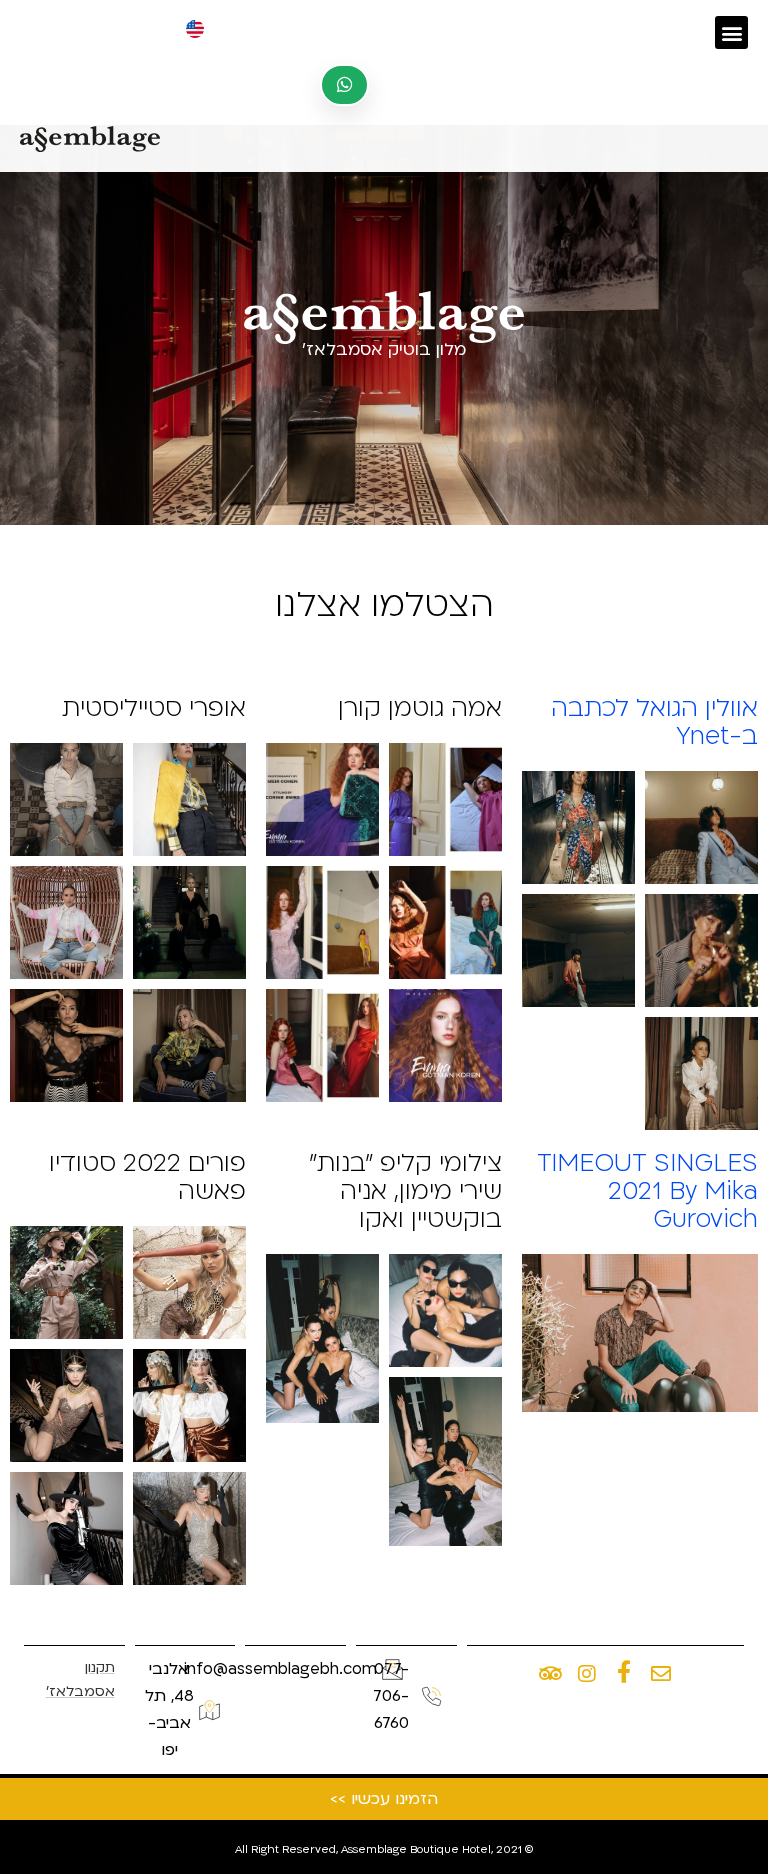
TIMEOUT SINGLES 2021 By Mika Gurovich (647, 1191)
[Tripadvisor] (550, 1674)
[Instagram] (587, 1674)
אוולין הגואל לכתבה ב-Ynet (654, 722)
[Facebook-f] (624, 1672)
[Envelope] (661, 1674)
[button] (731, 32)
